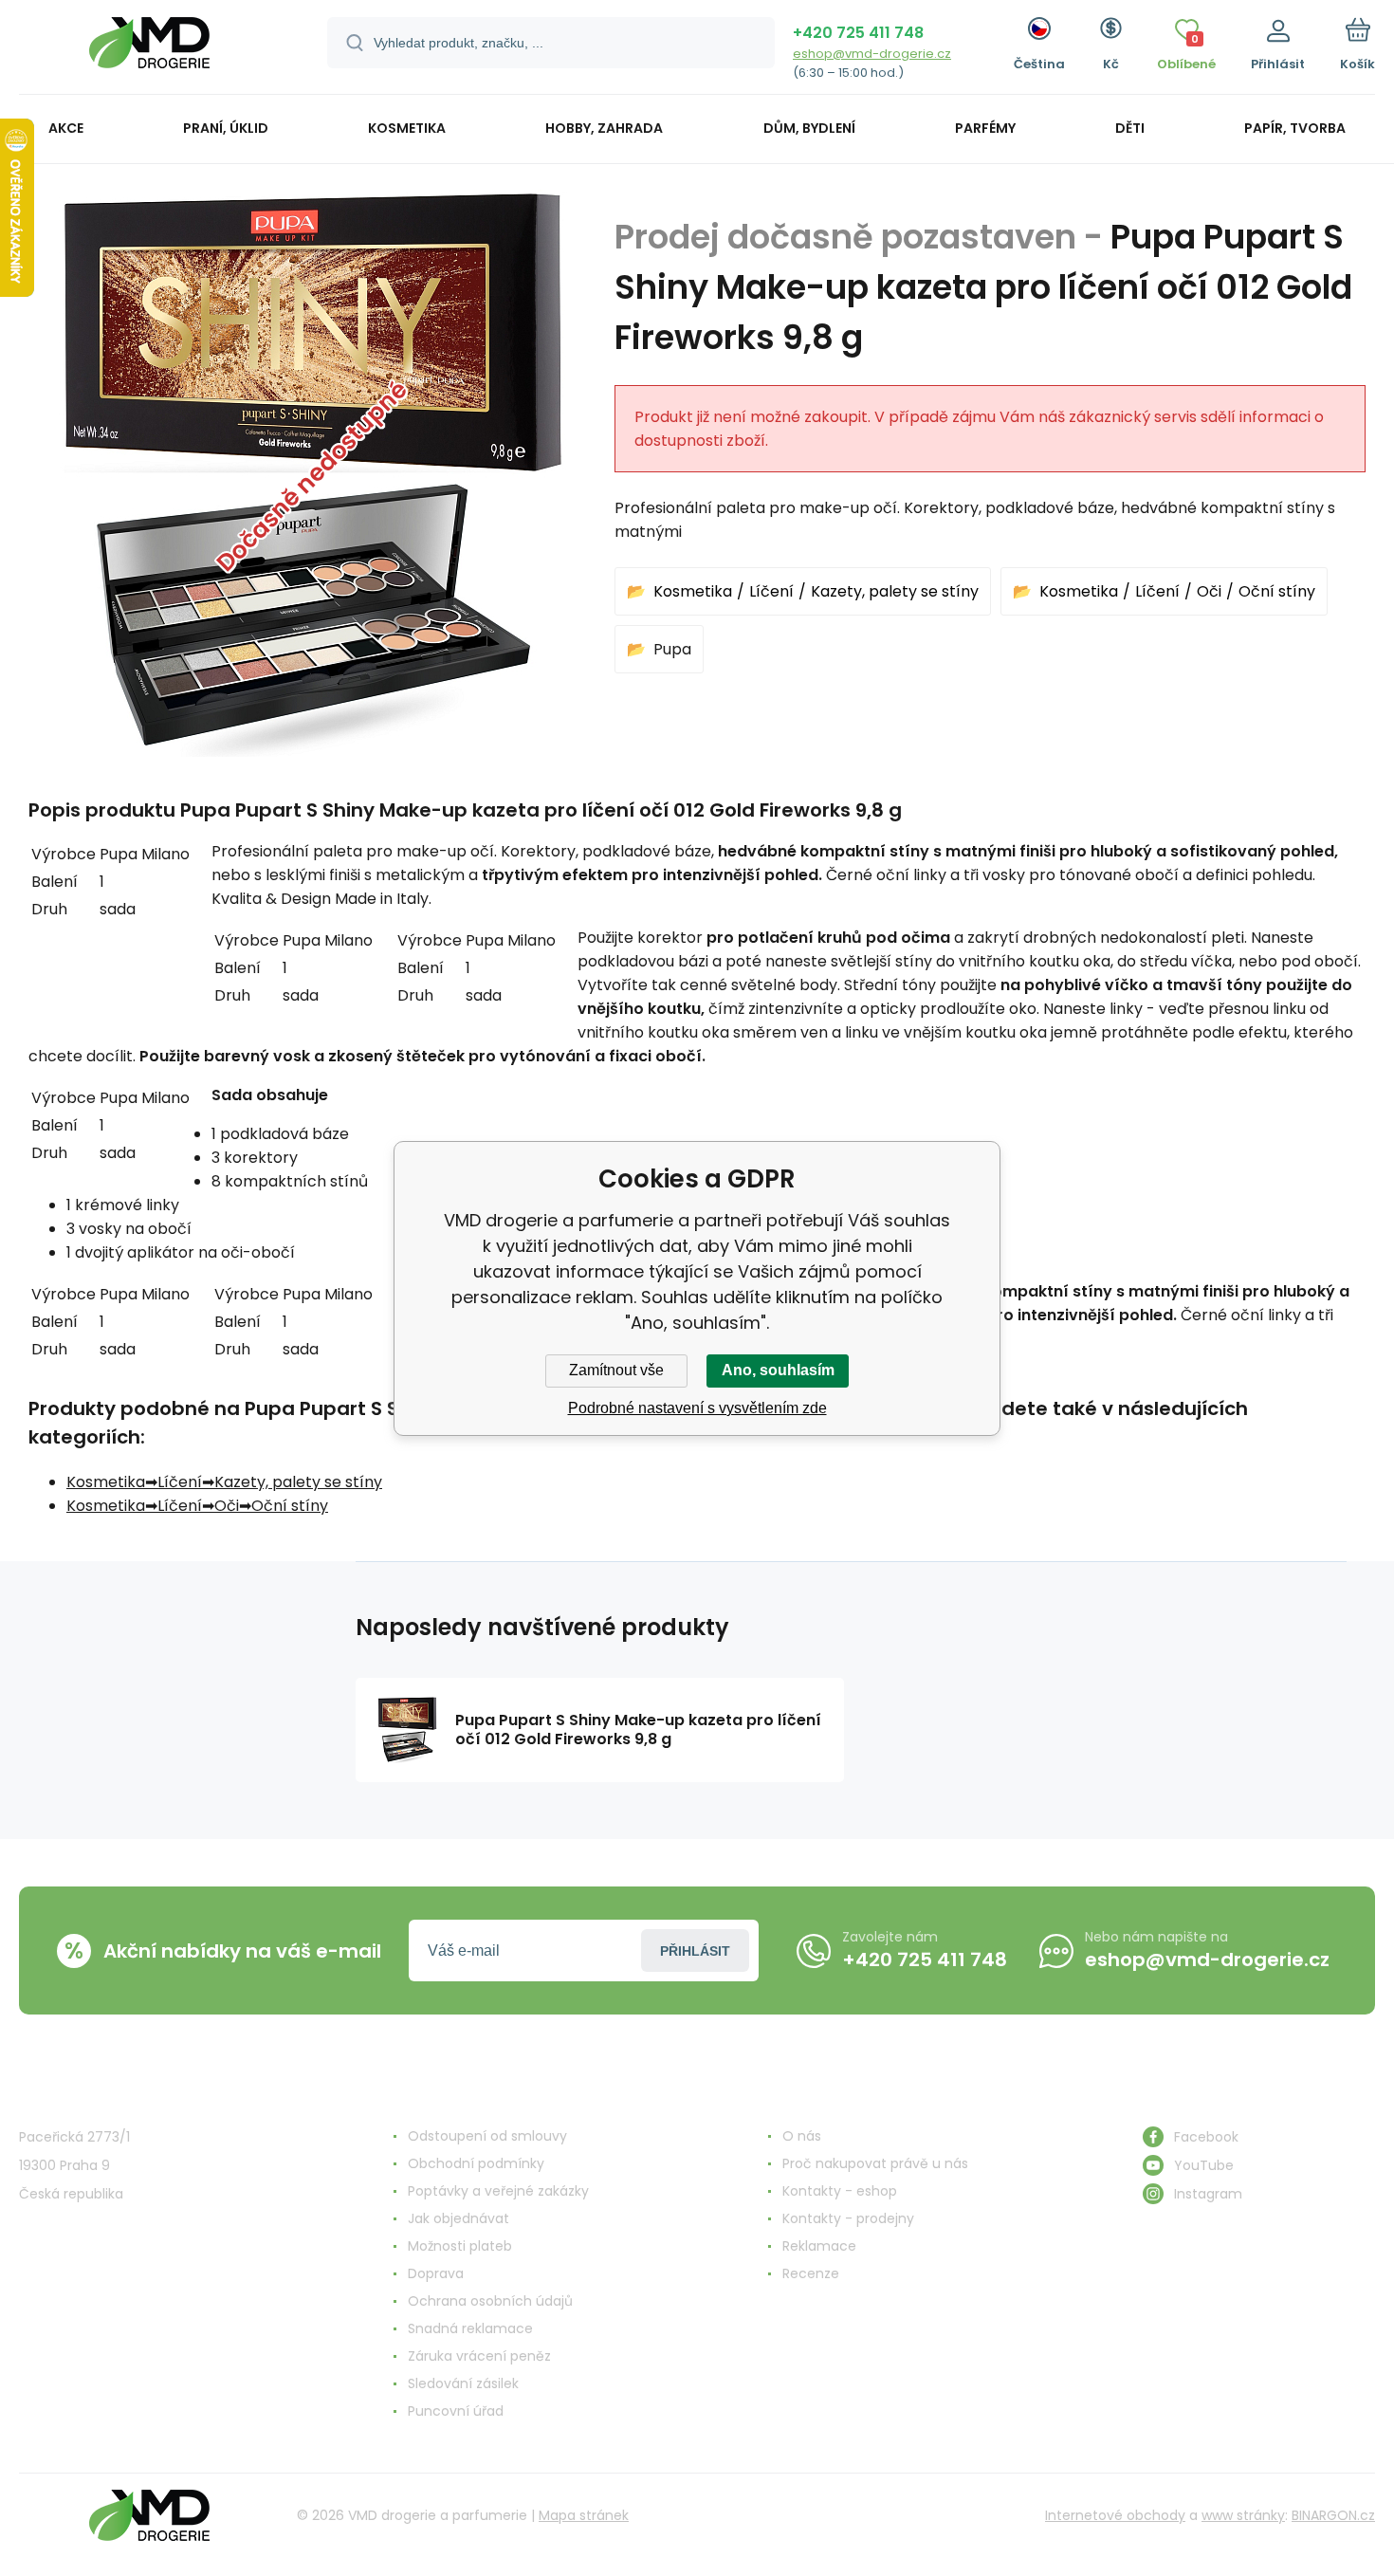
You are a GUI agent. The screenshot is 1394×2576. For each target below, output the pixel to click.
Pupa (672, 649)
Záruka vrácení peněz (479, 2356)
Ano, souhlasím (778, 1370)
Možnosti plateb (460, 2246)
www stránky (1243, 2515)
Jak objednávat (459, 2218)
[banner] (149, 50)
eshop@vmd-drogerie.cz (872, 54)
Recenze (811, 2273)
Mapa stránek (584, 2515)
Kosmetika (693, 591)
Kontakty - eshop (840, 2191)
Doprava (436, 2273)
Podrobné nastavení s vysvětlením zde (697, 1408)
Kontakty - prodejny (848, 2218)
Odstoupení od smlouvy (487, 2136)
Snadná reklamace (470, 2328)
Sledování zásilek (463, 2383)
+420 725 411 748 (858, 33)
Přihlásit (695, 1951)
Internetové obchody (1115, 2515)
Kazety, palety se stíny (895, 591)
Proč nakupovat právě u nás (875, 2163)
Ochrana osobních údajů (490, 2301)
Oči (1209, 591)
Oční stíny (1277, 591)
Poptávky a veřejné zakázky (498, 2191)
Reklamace (819, 2246)
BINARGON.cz (1333, 2515)
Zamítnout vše (616, 1370)
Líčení (771, 591)
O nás (802, 2136)
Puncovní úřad (456, 2411)
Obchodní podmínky (476, 2163)
